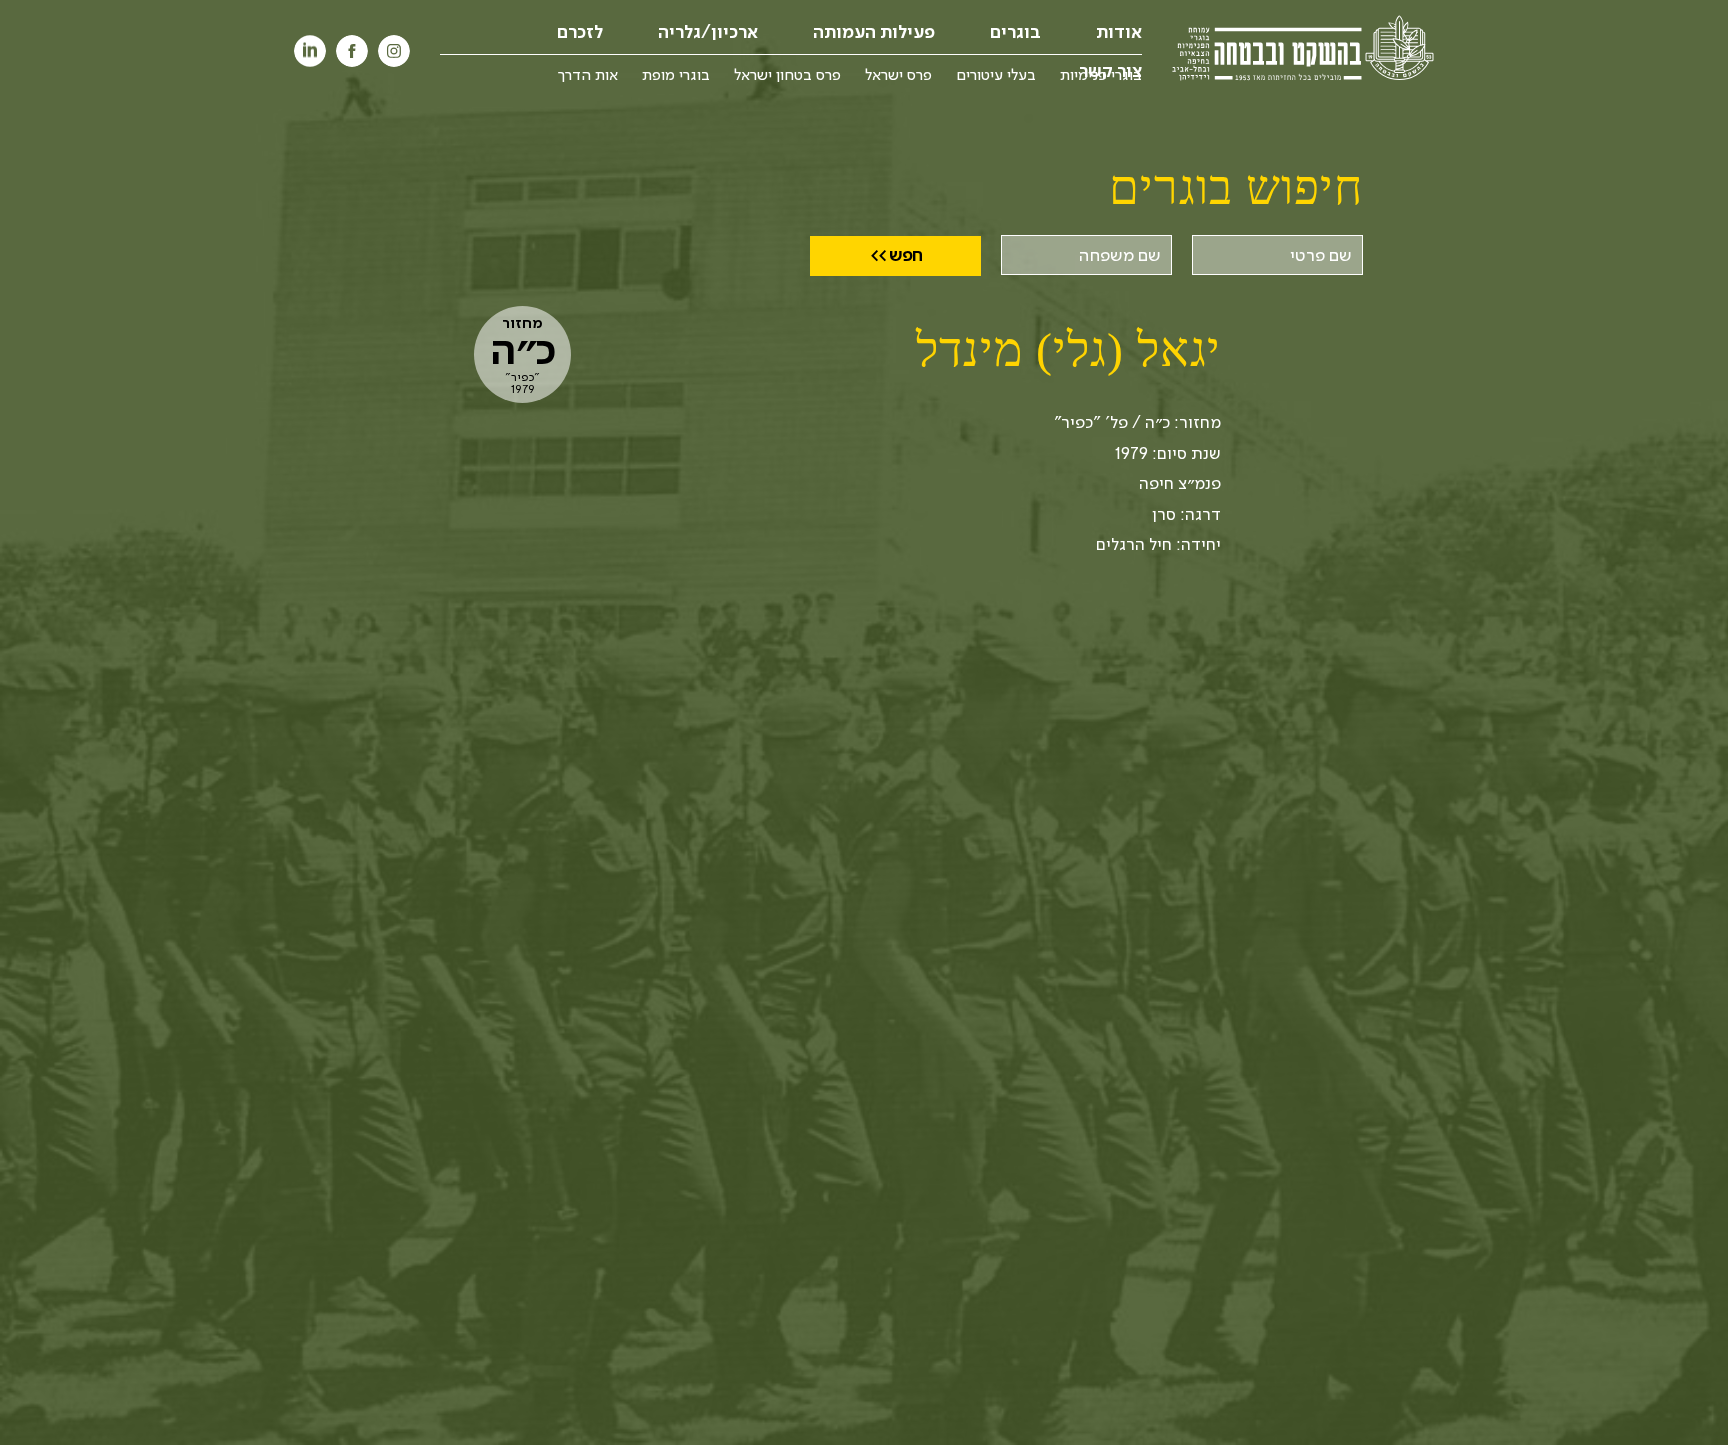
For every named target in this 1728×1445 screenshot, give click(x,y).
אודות (1119, 32)
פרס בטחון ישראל (787, 74)
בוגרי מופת (676, 74)
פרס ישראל (898, 74)
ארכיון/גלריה (708, 32)
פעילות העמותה (874, 32)
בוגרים (1015, 32)
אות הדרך (588, 74)
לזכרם (580, 32)
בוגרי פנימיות (1101, 74)
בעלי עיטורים (996, 74)
